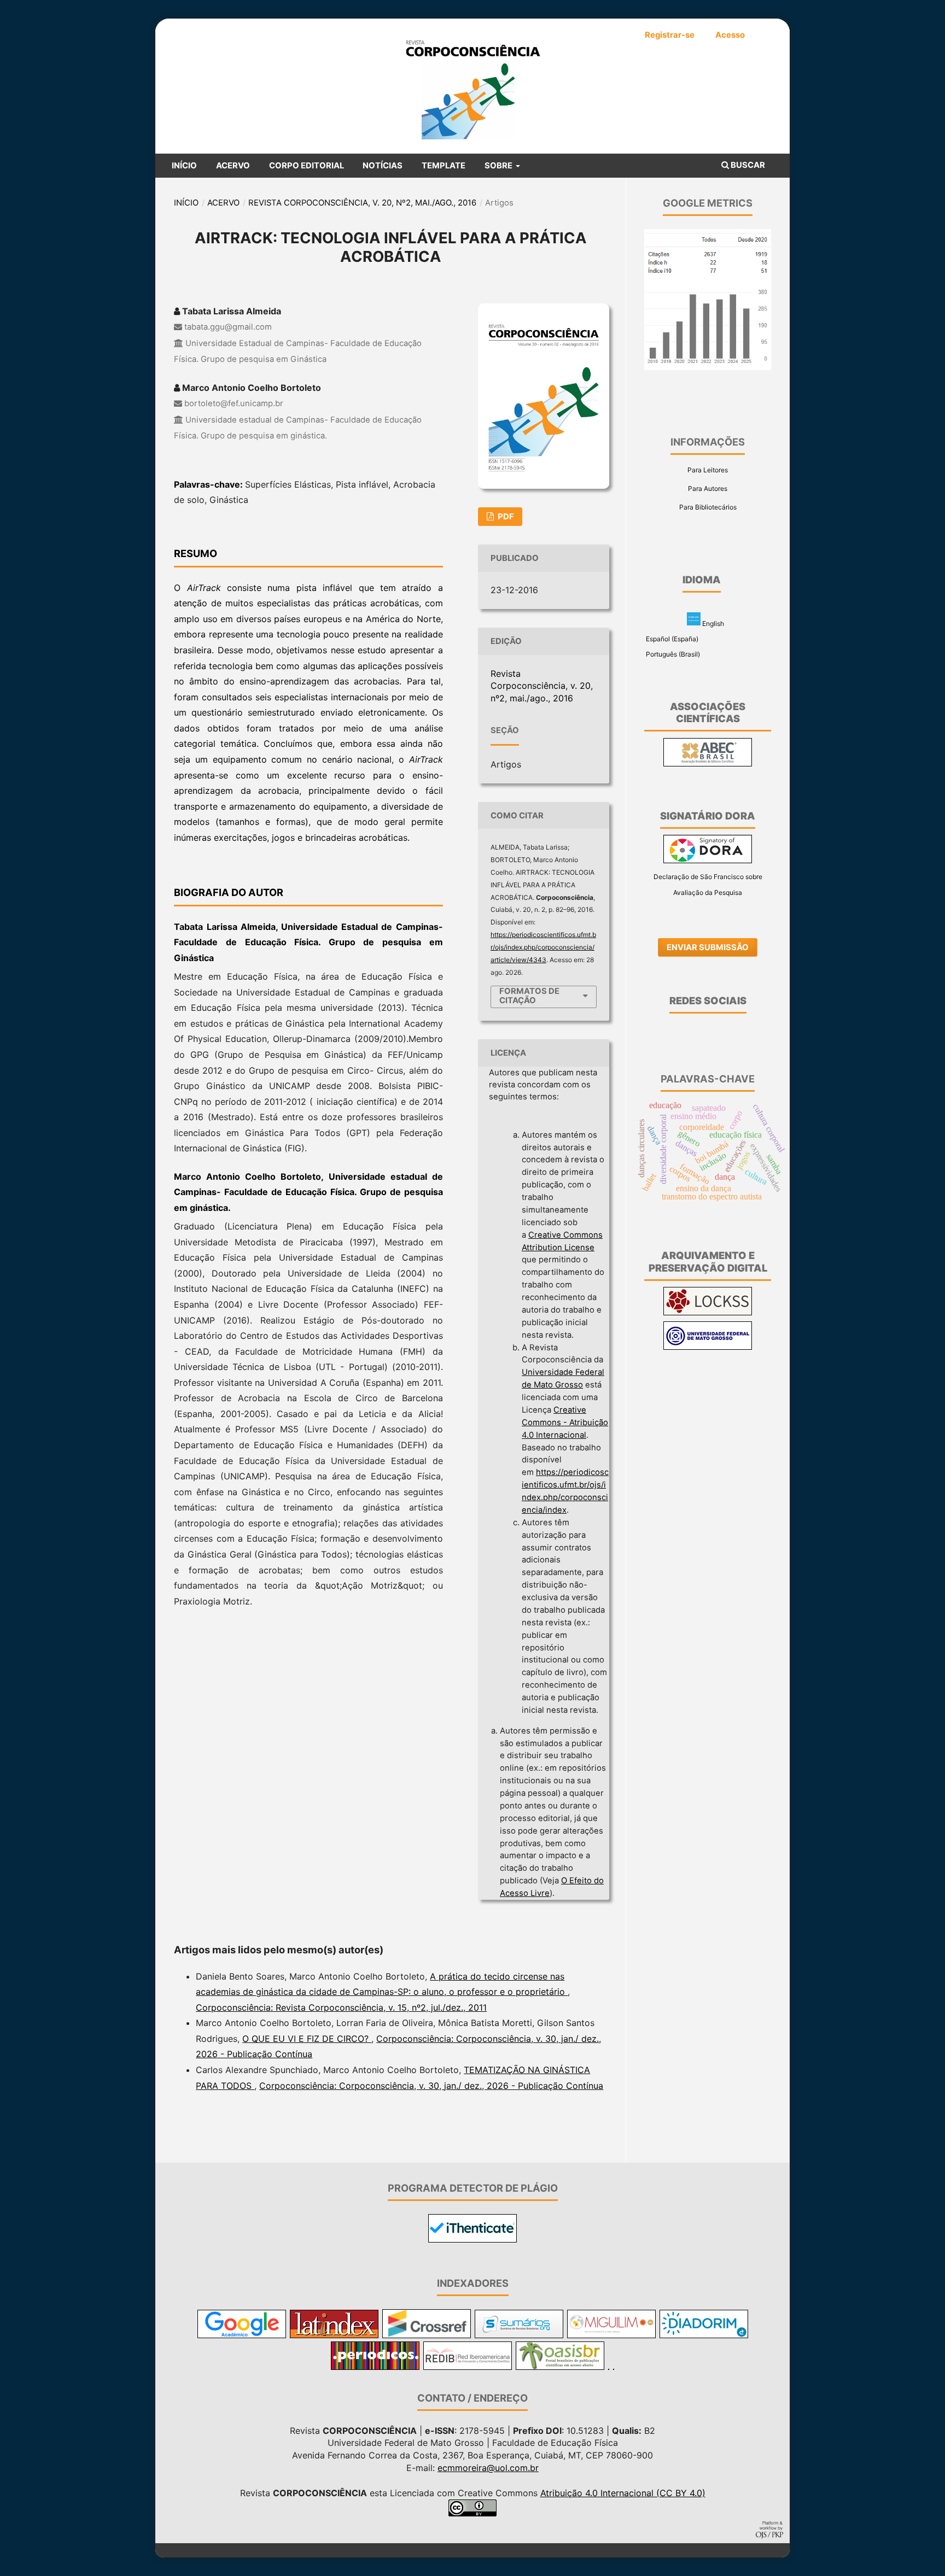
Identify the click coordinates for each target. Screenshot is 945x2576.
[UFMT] (708, 1347)
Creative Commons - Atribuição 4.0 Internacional (565, 1422)
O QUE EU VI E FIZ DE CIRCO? (307, 2039)
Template (444, 166)
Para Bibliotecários (708, 507)
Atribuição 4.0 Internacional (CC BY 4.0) (623, 2493)
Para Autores (708, 488)
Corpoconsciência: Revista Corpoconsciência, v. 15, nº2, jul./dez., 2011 (341, 2007)
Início (184, 166)
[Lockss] (708, 1313)
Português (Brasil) (672, 654)
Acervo (233, 166)
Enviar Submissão (708, 947)
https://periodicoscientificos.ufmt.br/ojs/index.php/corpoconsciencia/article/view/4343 (543, 947)
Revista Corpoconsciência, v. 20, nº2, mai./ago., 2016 (362, 203)
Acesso (730, 35)
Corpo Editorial (307, 166)
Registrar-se (670, 35)
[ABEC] (708, 764)
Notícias (383, 166)
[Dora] (708, 861)
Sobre (499, 166)
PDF (505, 517)
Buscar (747, 165)
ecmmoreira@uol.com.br (488, 2468)
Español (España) (671, 639)
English (712, 623)
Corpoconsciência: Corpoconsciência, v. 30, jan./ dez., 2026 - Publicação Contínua (431, 2086)
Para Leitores (708, 470)
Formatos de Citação (529, 996)
